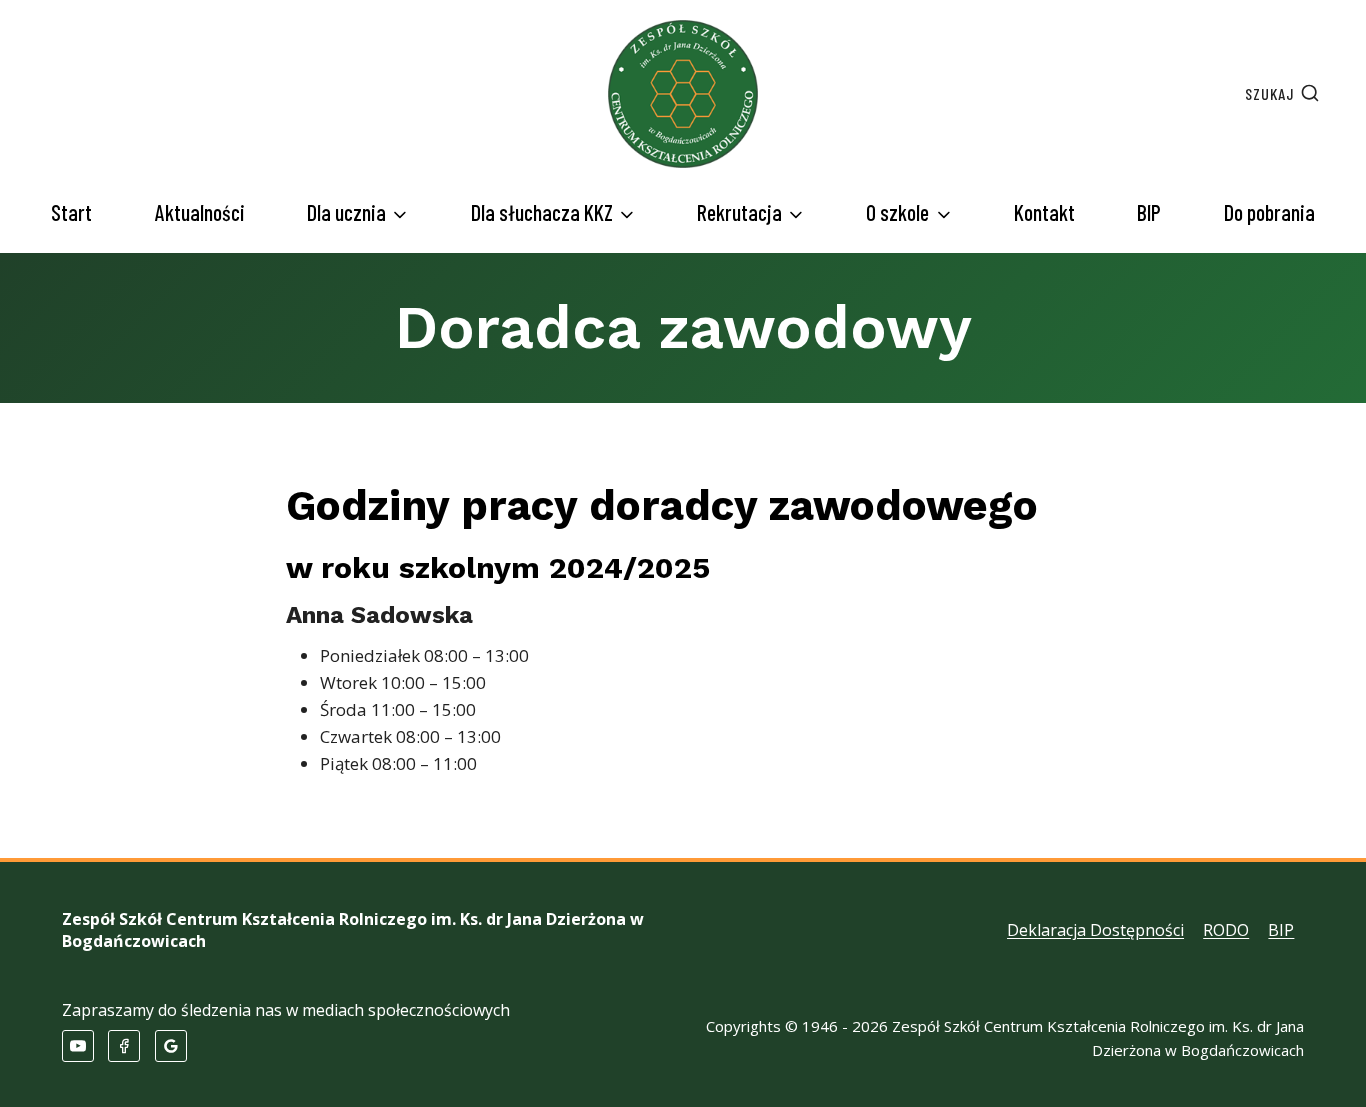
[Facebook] (124, 1046)
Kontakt (1044, 212)
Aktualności (200, 212)
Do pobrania (1269, 212)
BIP (1149, 212)
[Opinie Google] (171, 1046)
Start (71, 212)
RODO (1226, 930)
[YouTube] (78, 1046)
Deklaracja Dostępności (1095, 930)
